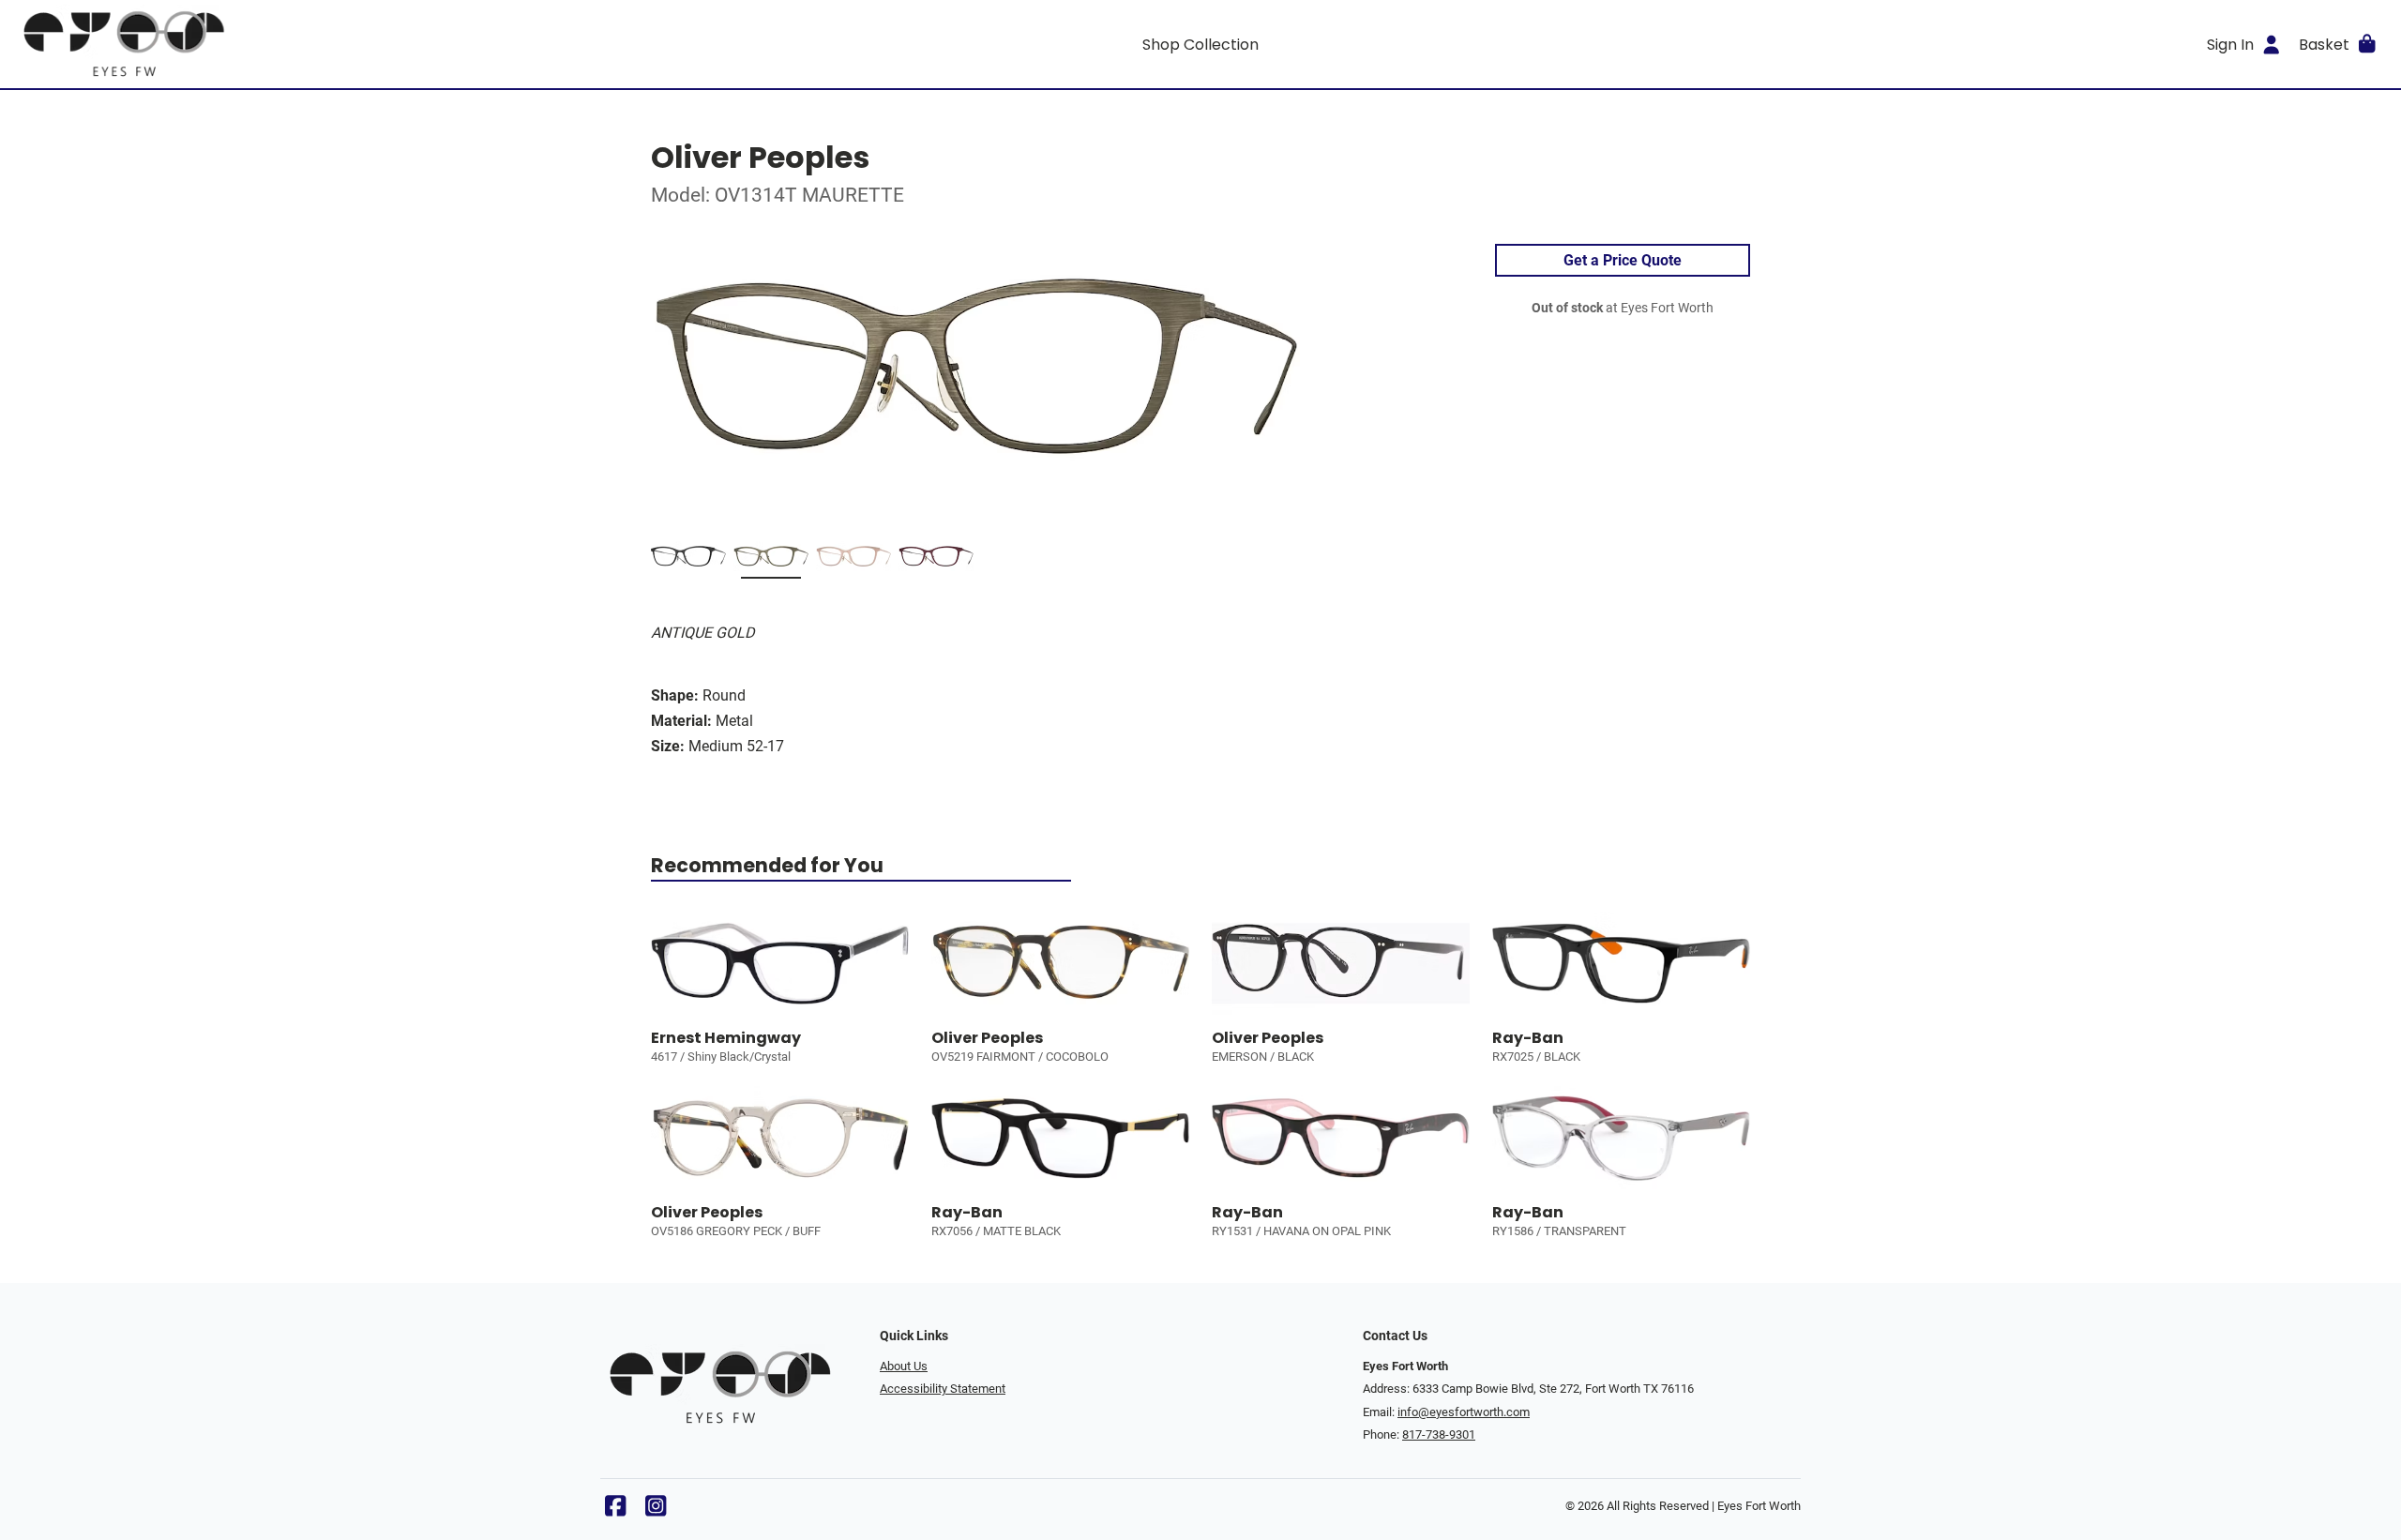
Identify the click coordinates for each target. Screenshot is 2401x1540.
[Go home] (311, 44)
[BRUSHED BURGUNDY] (936, 560)
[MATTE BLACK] (688, 560)
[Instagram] (656, 1510)
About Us (904, 1366)
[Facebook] (615, 1510)
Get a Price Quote (1623, 260)
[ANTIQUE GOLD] (771, 560)
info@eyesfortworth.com (1464, 1412)
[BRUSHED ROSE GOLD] (853, 560)
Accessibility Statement (943, 1389)
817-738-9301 (1439, 1434)
